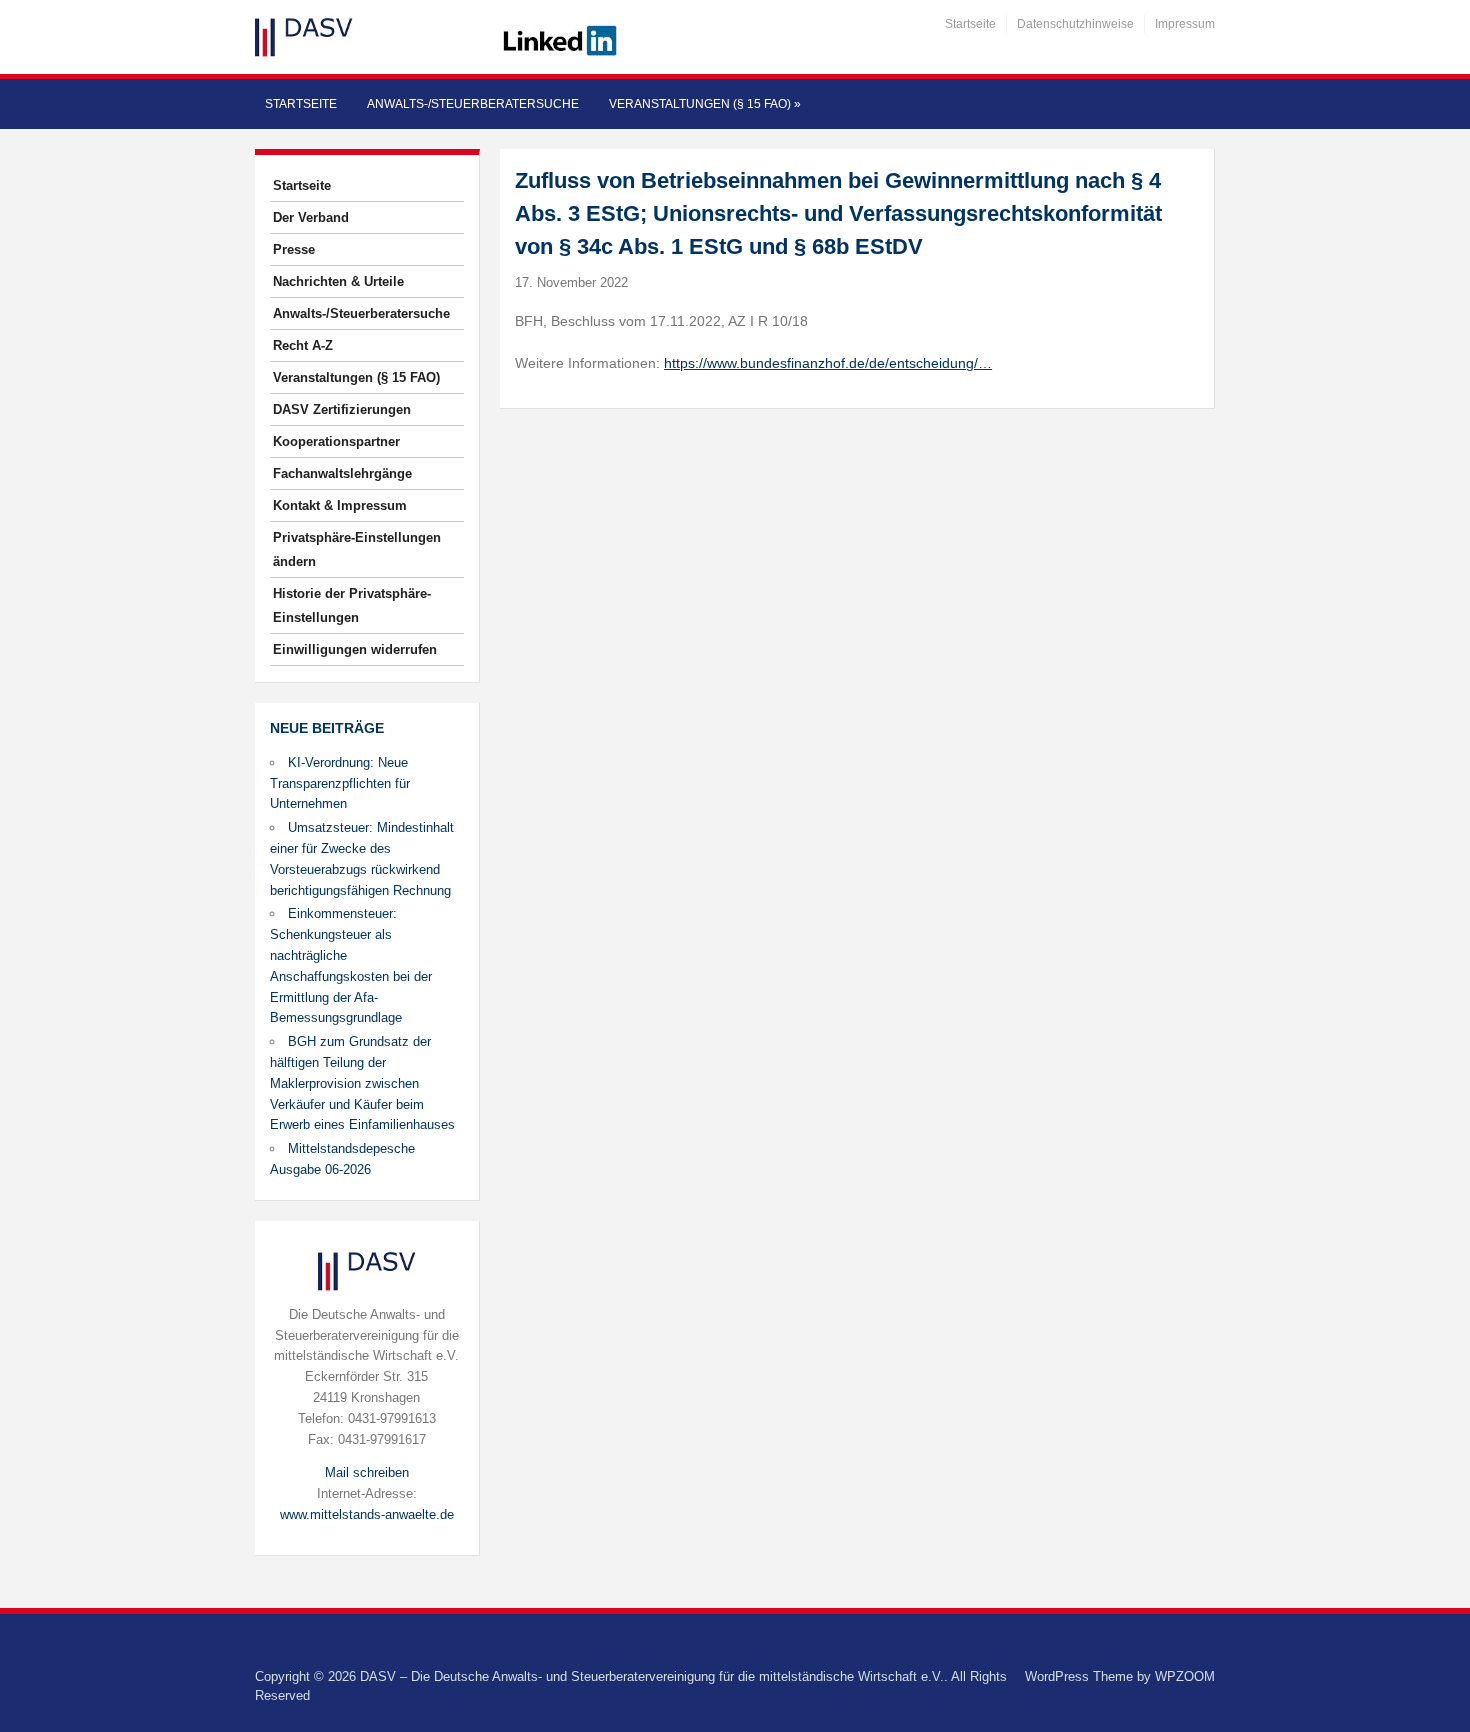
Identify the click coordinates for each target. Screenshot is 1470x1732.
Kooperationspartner (336, 441)
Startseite (970, 24)
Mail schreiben (367, 1472)
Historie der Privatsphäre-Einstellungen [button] (352, 605)
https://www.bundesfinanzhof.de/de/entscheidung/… (828, 363)
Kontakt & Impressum (340, 505)
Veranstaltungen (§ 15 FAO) (705, 104)
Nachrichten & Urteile (338, 281)
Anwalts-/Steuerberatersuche (473, 104)
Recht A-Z (303, 345)
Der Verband (311, 217)
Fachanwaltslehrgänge (342, 473)
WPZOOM (1185, 1676)
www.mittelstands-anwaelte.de (367, 1514)
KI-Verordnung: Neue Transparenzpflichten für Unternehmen (340, 783)
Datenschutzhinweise (1075, 24)
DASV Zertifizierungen (342, 409)
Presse (294, 249)
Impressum (1185, 24)
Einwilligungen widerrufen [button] (355, 649)
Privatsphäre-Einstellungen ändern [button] (357, 549)
